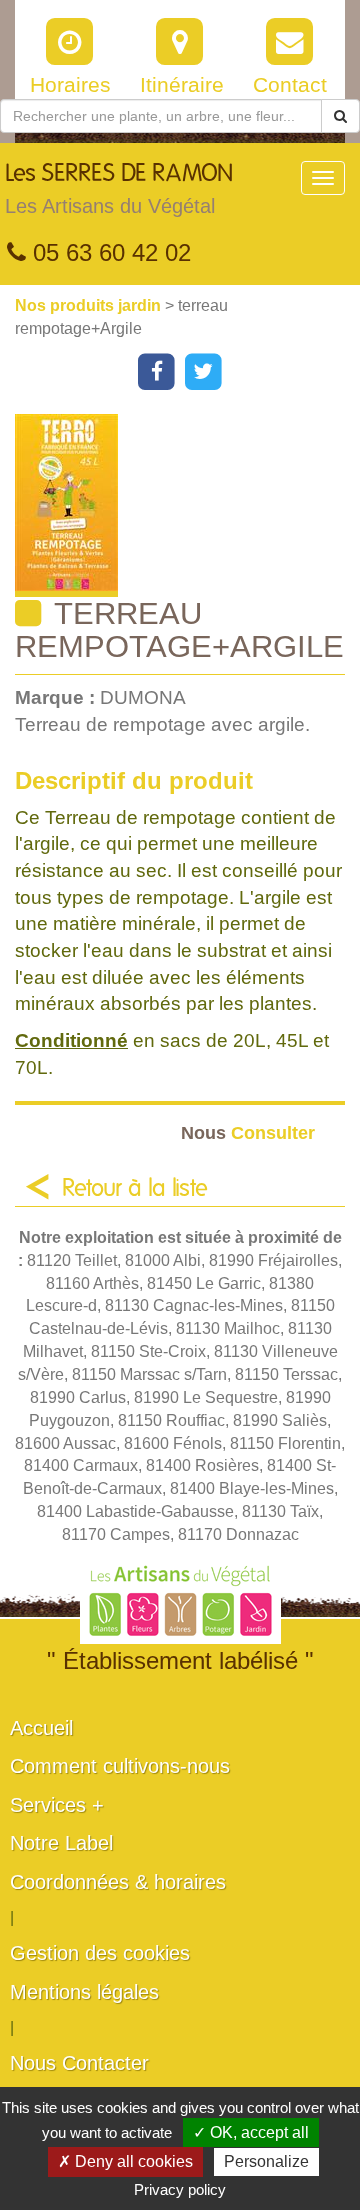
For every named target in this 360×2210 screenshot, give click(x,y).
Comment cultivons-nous (120, 1766)
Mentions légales (84, 1992)
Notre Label (61, 1843)
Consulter (248, 1132)
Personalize (266, 2161)
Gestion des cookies (100, 1953)
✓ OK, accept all (251, 2132)
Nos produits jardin (90, 305)
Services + (57, 1805)
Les (119, 189)
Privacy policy (180, 2189)
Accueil (41, 1728)
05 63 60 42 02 (108, 252)
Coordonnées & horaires (118, 1882)
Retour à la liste (135, 1189)
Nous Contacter (79, 2063)
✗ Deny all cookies (125, 2161)
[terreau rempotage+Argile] (187, 505)
